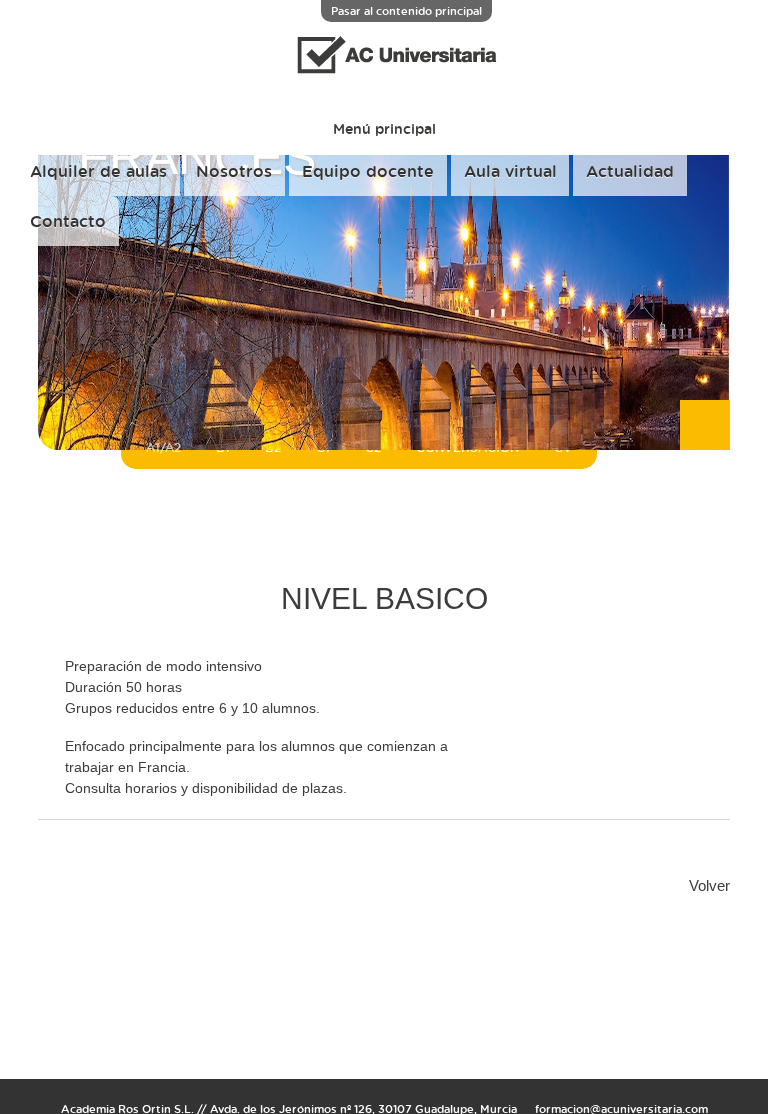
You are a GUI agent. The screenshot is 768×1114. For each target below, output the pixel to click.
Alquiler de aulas (98, 171)
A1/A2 (163, 447)
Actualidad (630, 171)
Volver (709, 885)
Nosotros (234, 171)
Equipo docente (368, 171)
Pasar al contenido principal (406, 10)
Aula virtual (510, 171)
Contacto (68, 221)
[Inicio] (383, 80)
